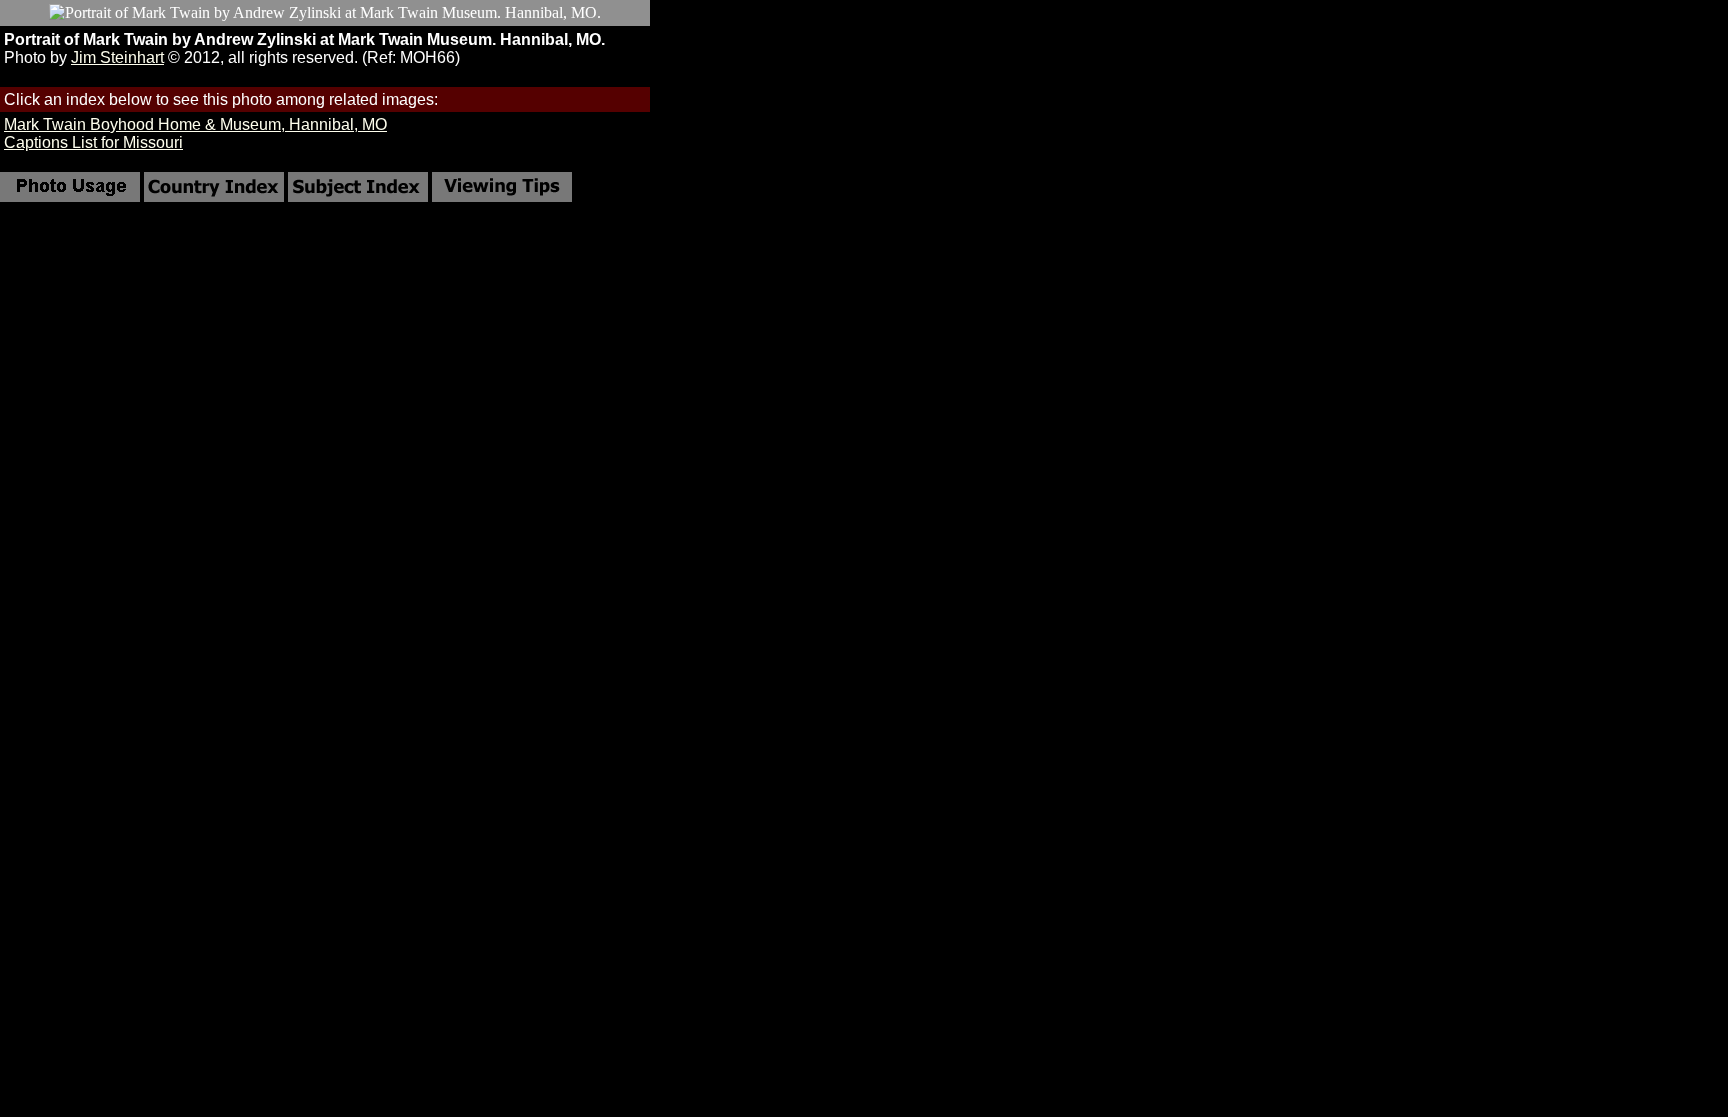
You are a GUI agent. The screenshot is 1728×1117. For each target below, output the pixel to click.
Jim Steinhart (117, 57)
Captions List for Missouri (93, 142)
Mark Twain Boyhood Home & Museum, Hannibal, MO (195, 124)
